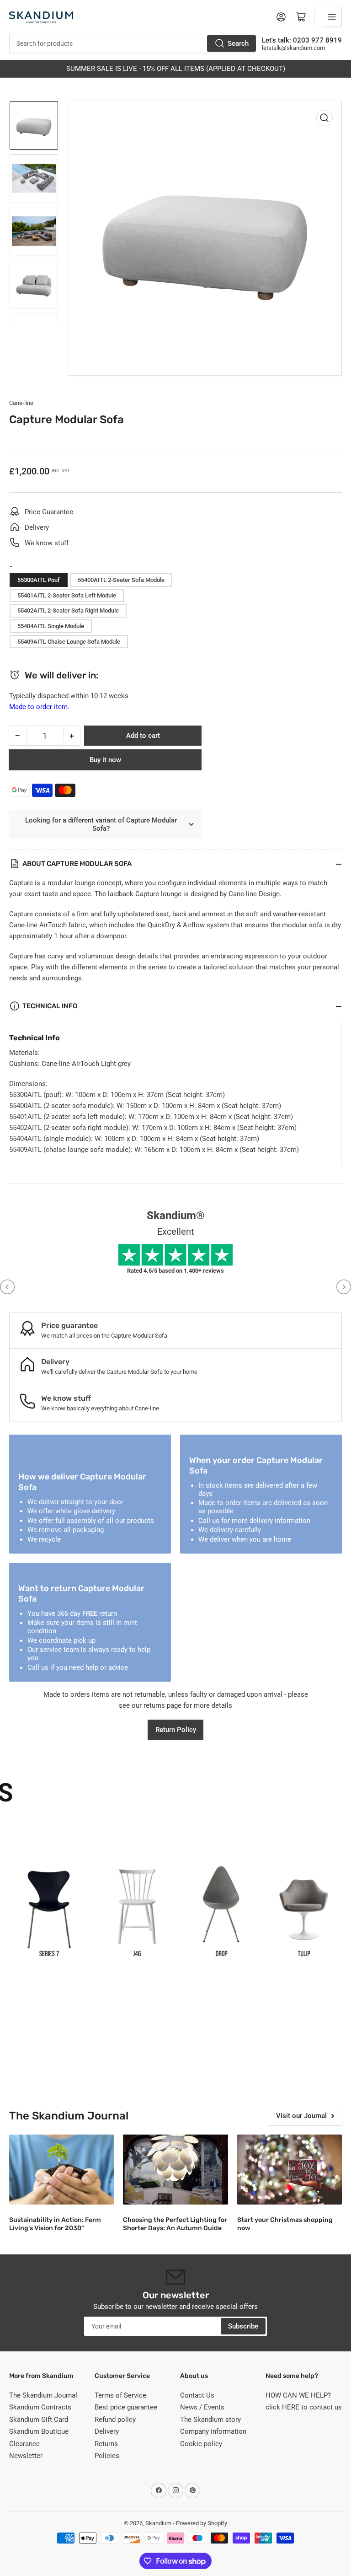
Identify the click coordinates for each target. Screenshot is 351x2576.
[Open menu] (332, 17)
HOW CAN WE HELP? (298, 2395)
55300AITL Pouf (39, 580)
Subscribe (243, 2326)
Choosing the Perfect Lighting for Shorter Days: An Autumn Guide (175, 2224)
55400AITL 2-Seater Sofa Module (121, 580)
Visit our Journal (301, 2116)
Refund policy (115, 2420)
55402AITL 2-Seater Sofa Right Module (68, 610)
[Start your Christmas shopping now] (290, 2170)
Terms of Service (120, 2395)
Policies (107, 2456)
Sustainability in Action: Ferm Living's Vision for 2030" (55, 2224)
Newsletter (26, 2456)
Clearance (24, 2444)
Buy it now (105, 760)
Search (238, 43)
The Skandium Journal (43, 2395)
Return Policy (176, 1730)
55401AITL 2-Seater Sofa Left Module (67, 595)
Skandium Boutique (39, 2431)
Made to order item (38, 707)
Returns (106, 2444)
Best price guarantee (126, 2407)
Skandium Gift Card (39, 2420)
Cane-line (21, 403)
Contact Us (197, 2395)
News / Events (202, 2407)
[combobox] (133, 43)
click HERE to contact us (304, 2407)
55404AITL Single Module (51, 626)
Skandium (158, 2523)
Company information (213, 2431)
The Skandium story (210, 2420)
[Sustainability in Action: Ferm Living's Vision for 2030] (61, 2170)
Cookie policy (201, 2444)
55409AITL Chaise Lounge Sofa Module (69, 642)
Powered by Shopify (202, 2523)
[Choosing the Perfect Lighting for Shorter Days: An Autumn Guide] (175, 2170)
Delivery (107, 2431)
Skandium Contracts (40, 2407)
